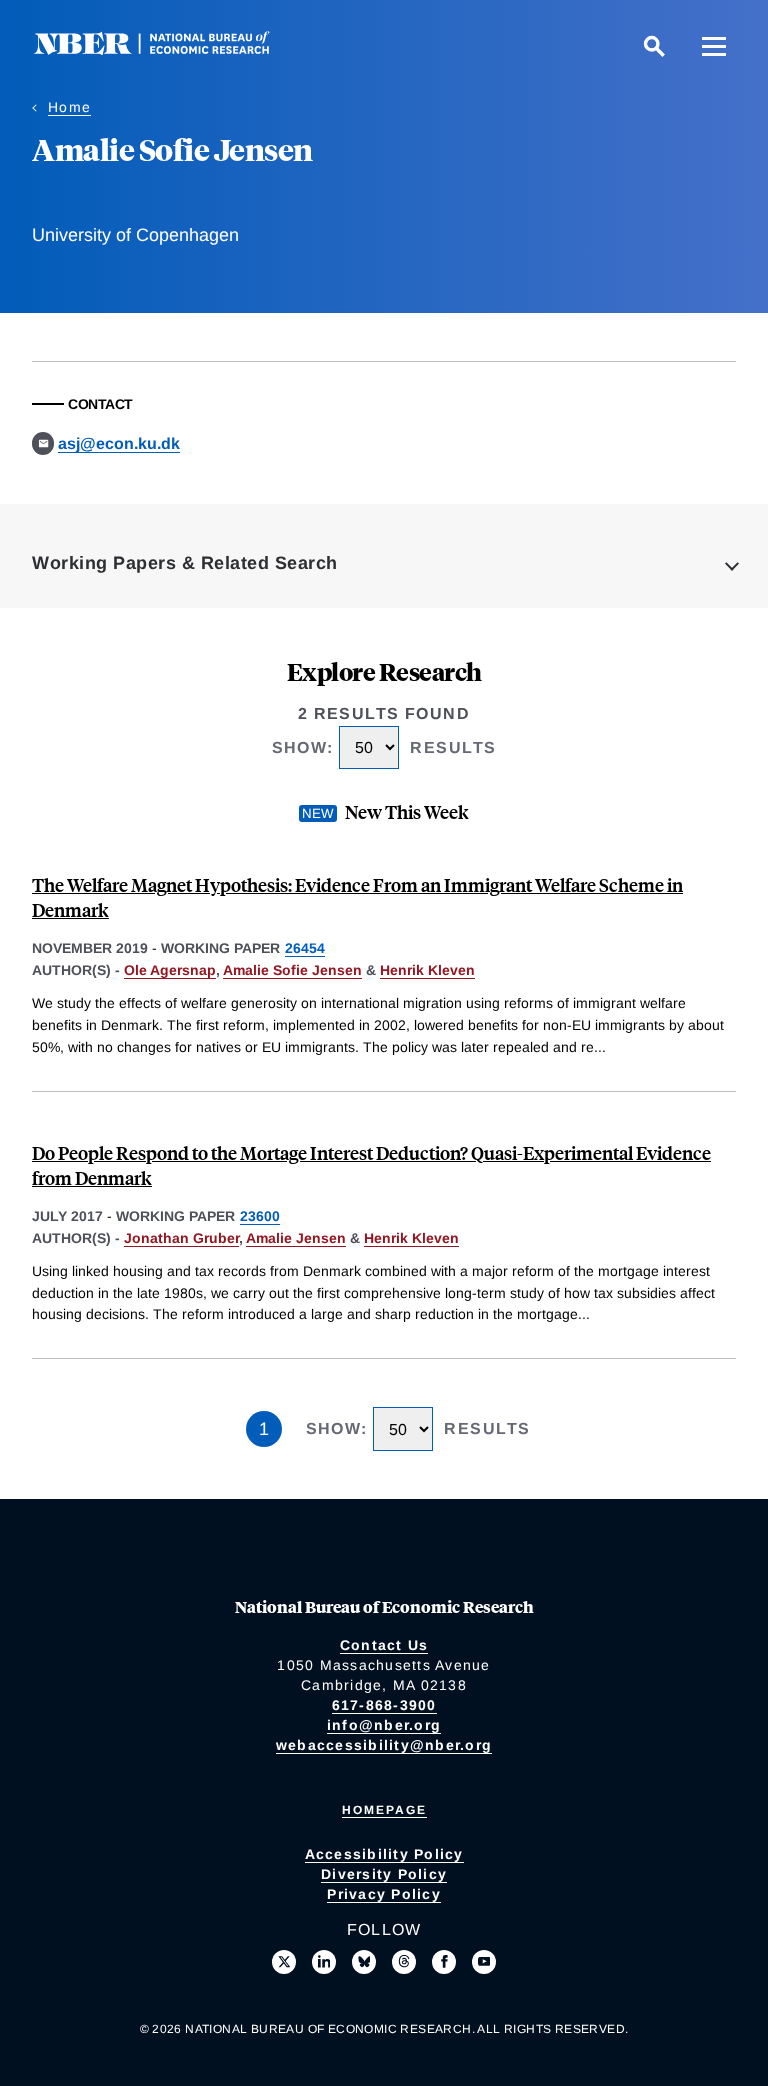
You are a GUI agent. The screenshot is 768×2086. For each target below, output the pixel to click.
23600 (260, 1216)
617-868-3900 (384, 1705)
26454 (305, 948)
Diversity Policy (384, 1874)
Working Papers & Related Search (185, 563)
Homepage (384, 1810)
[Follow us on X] (284, 1962)
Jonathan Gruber (181, 1238)
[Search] (654, 46)
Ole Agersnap (170, 970)
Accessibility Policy (384, 1854)
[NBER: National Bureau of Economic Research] (168, 49)
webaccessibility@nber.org (384, 1745)
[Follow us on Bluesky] (364, 1962)
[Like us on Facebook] (444, 1962)
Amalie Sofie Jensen (292, 970)
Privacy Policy (384, 1894)
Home (69, 107)
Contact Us (384, 1645)
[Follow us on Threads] (404, 1962)
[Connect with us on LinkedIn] (324, 1962)
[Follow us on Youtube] (484, 1962)
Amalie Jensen (296, 1238)
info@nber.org (384, 1725)
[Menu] (714, 46)
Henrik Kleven (427, 970)
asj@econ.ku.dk (119, 443)
